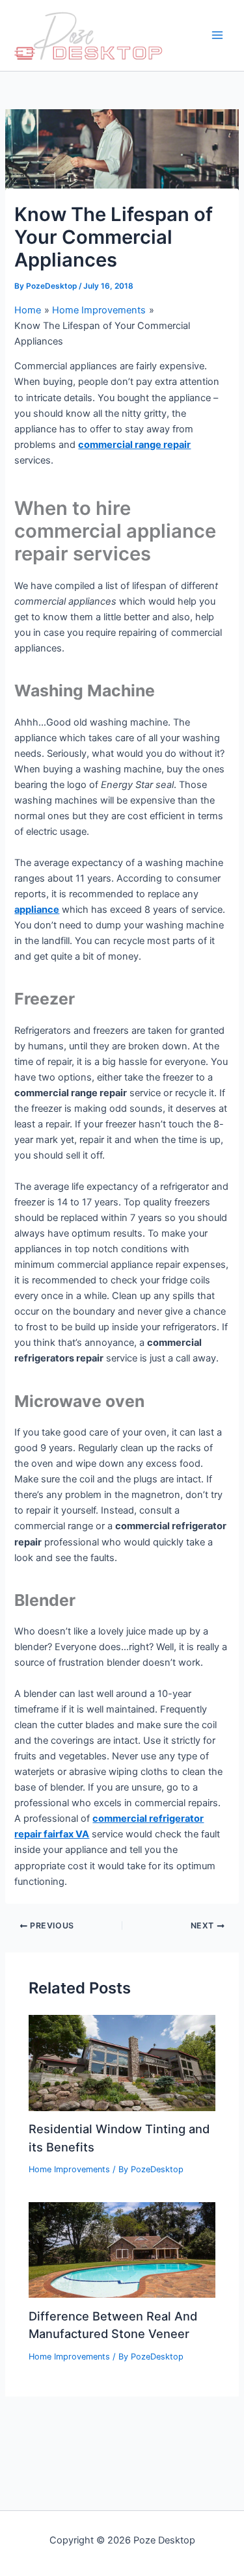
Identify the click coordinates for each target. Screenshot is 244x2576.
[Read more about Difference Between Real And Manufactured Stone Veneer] (122, 2250)
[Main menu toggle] (217, 36)
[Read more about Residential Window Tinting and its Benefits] (122, 2062)
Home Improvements (69, 2169)
